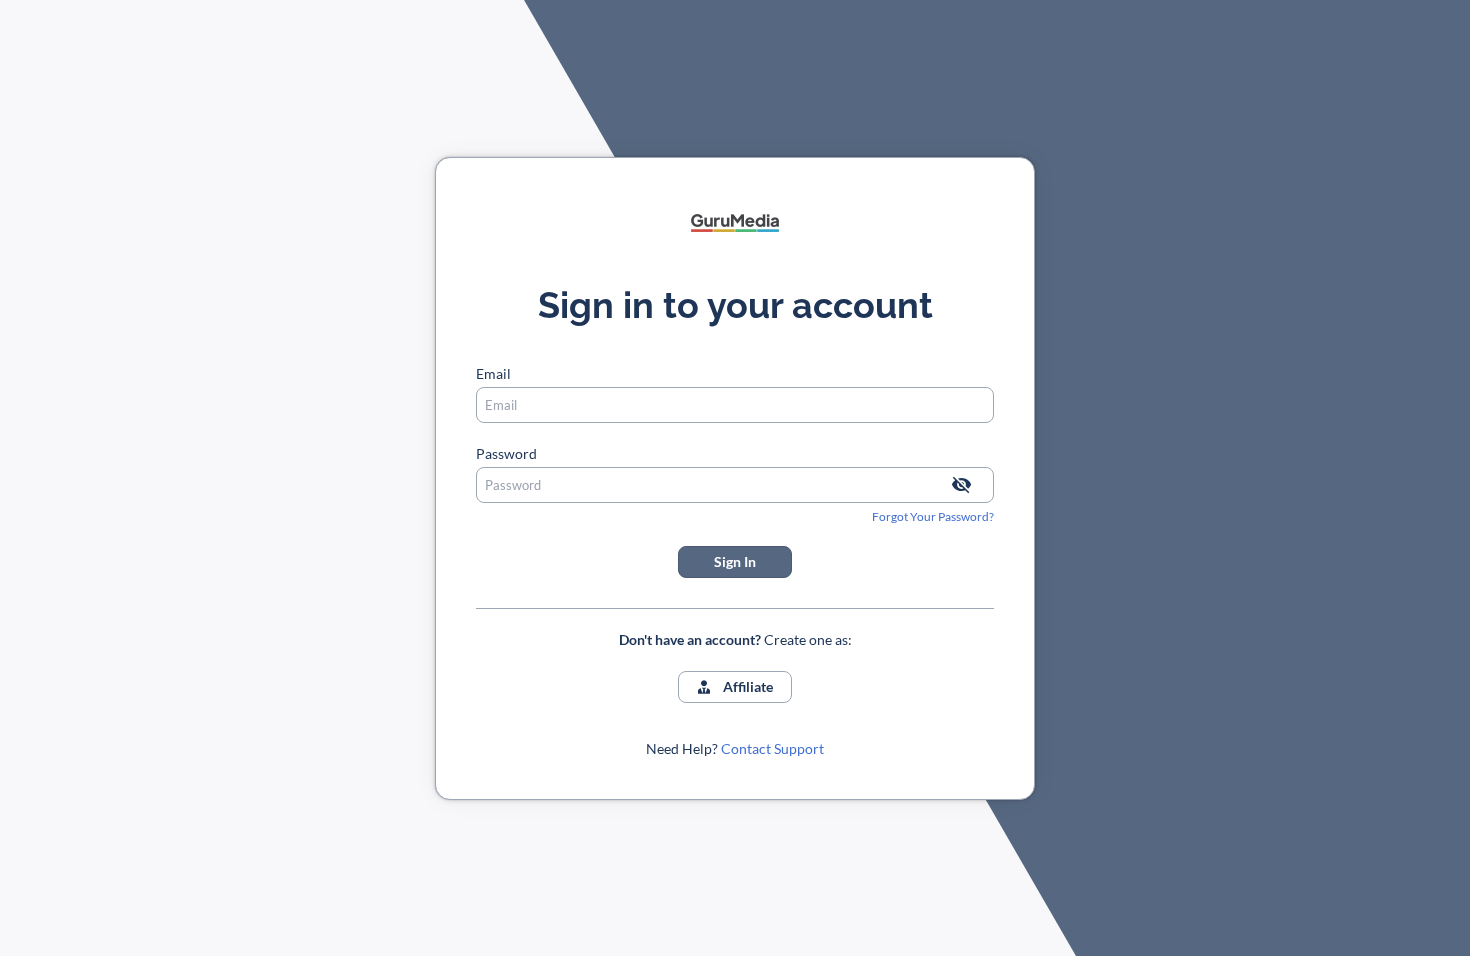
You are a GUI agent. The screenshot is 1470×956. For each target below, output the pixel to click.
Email (493, 373)
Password (506, 453)
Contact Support (772, 748)
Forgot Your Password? (933, 516)
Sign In (735, 561)
